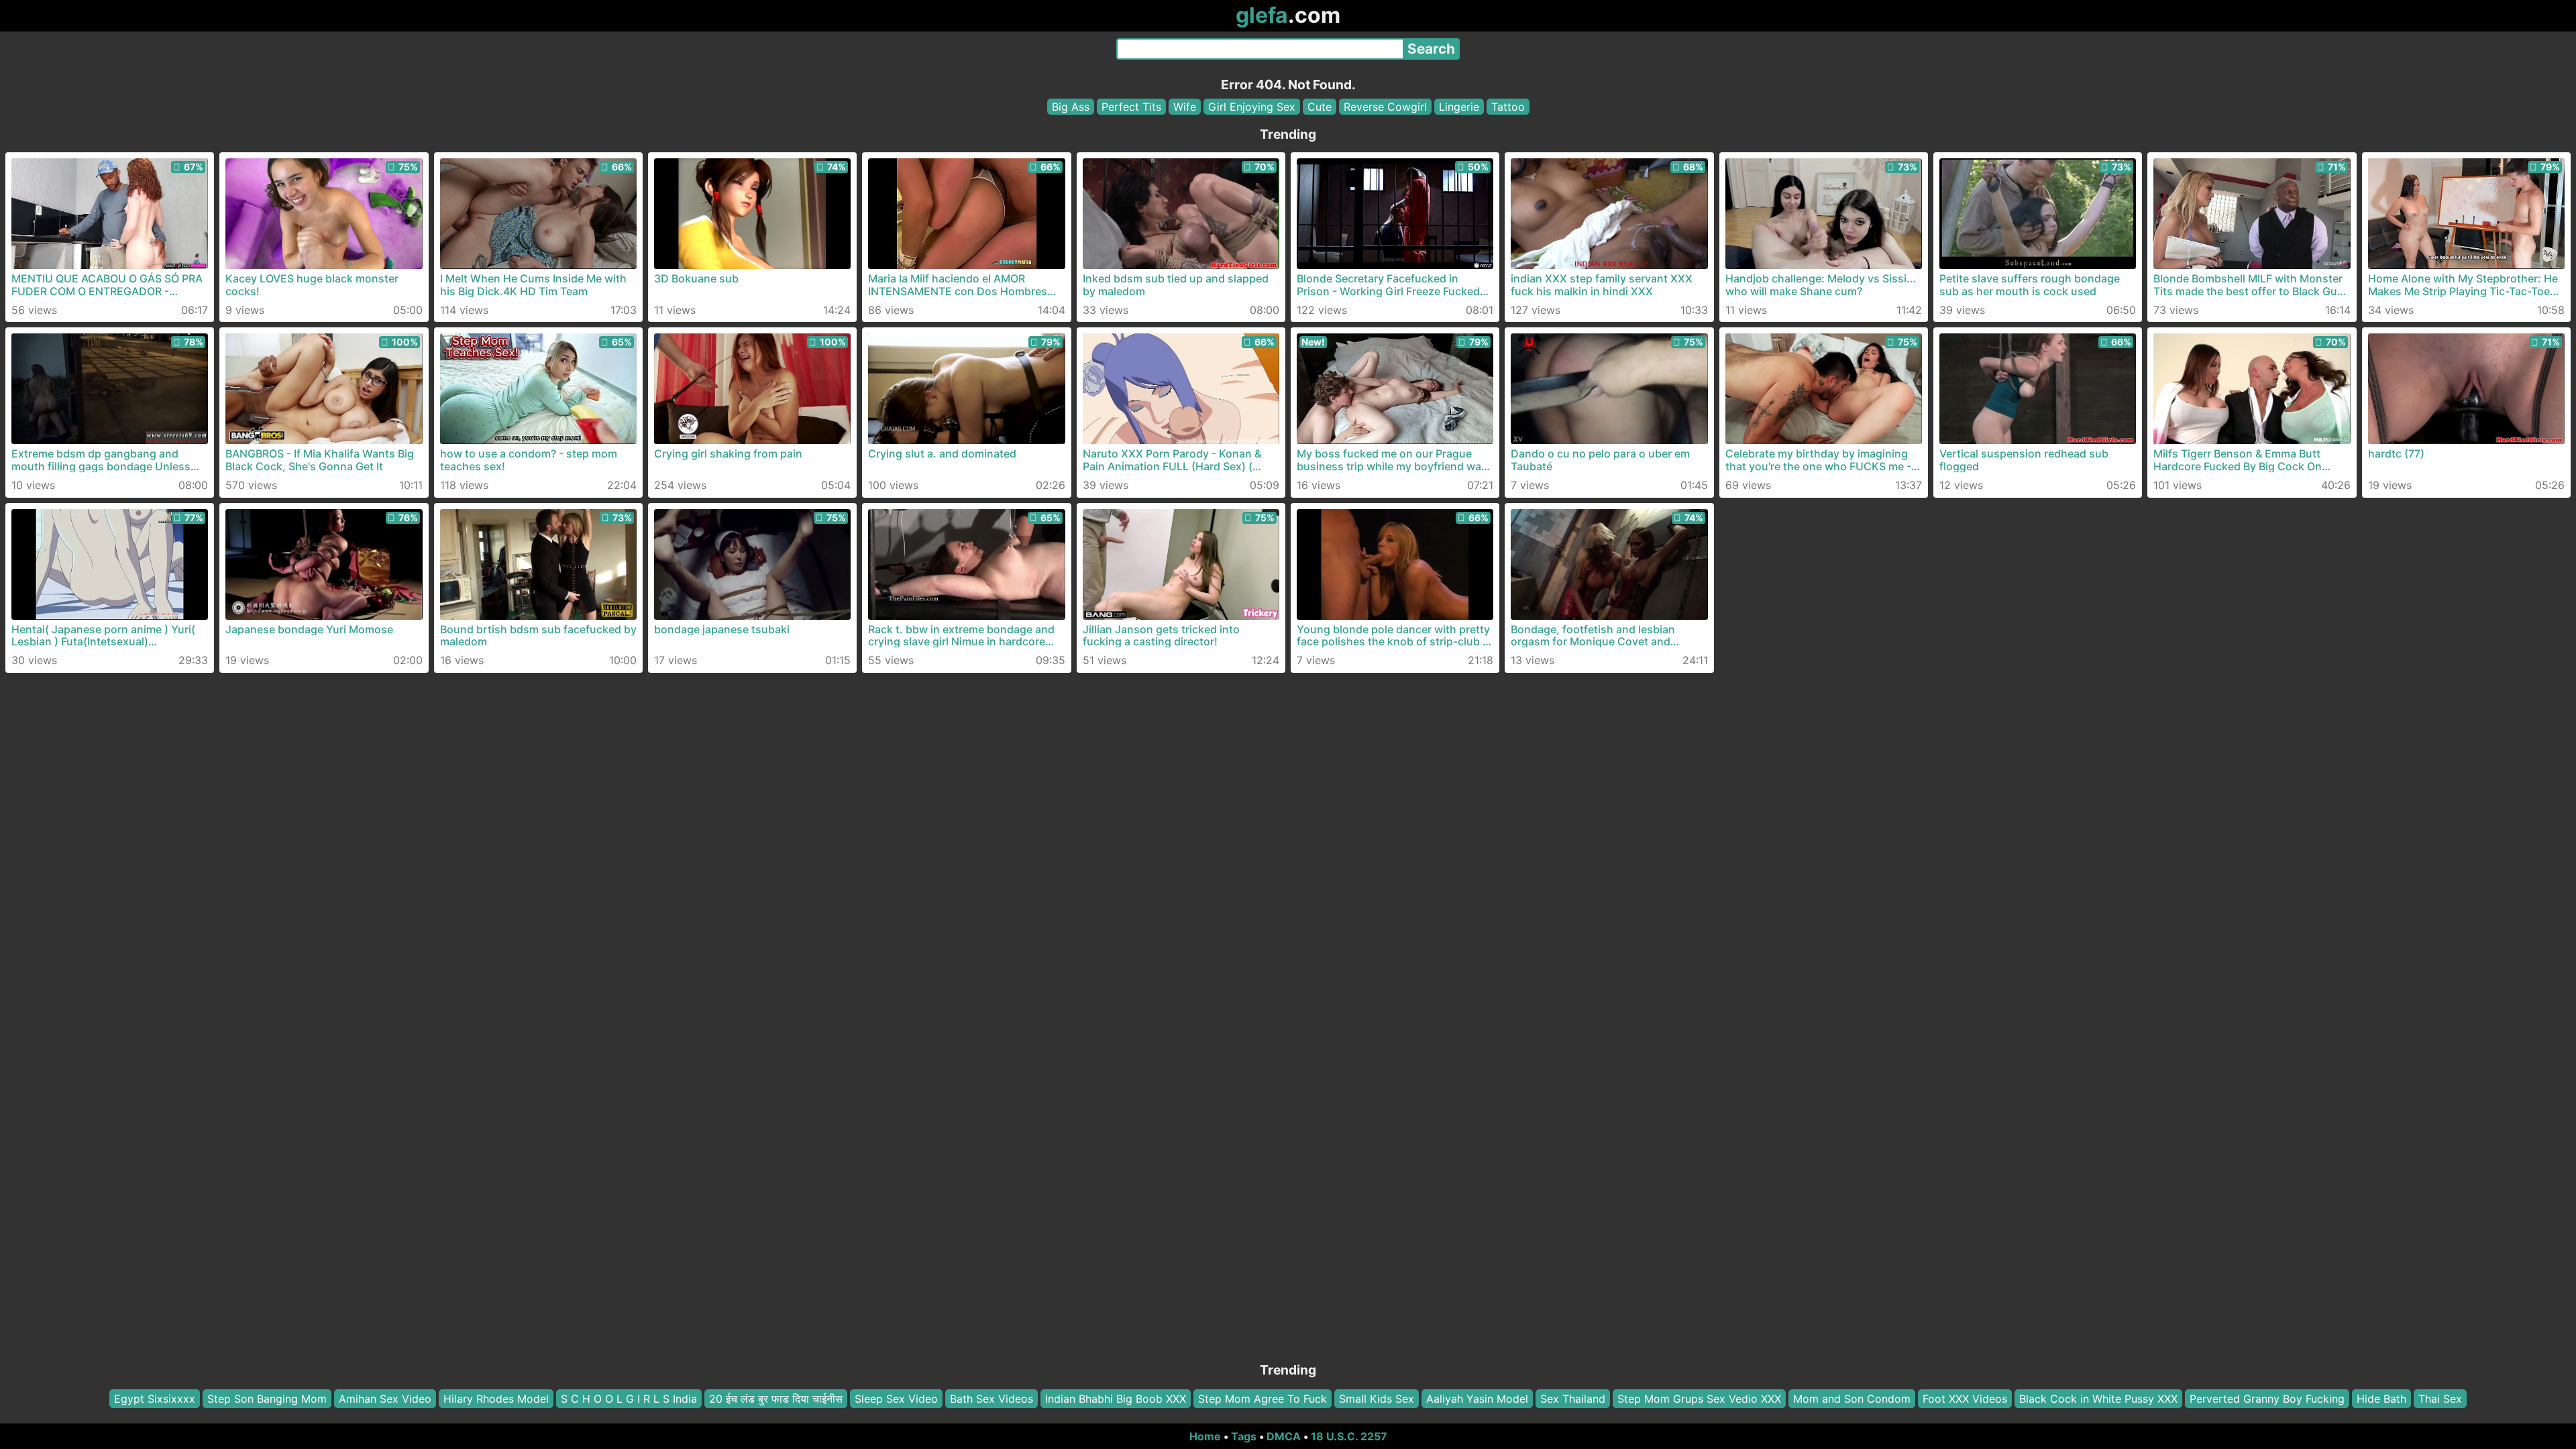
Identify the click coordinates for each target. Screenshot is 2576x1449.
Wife (1185, 107)
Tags (1244, 1436)
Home (1205, 1436)
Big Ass (1071, 107)
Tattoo (1508, 107)
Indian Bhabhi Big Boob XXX (1116, 1399)
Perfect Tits (1131, 107)
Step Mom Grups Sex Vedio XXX (1699, 1399)
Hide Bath (2381, 1399)
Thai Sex (2440, 1399)
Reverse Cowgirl (1385, 107)
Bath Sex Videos (991, 1399)
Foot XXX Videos (1965, 1399)
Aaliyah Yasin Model (1477, 1399)
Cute (1320, 107)
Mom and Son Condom (1852, 1399)
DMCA (1284, 1436)
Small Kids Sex (1377, 1399)
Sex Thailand (1573, 1399)
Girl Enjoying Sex (1252, 107)
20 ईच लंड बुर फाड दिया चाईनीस (776, 1399)
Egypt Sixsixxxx (155, 1399)
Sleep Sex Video (896, 1399)
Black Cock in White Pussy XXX (2098, 1399)
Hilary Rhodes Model (496, 1399)
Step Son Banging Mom (267, 1399)
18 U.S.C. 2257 (1349, 1436)
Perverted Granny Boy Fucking (2267, 1399)
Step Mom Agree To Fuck (1263, 1399)
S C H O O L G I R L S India (629, 1399)
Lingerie (1459, 107)
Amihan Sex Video (385, 1399)
